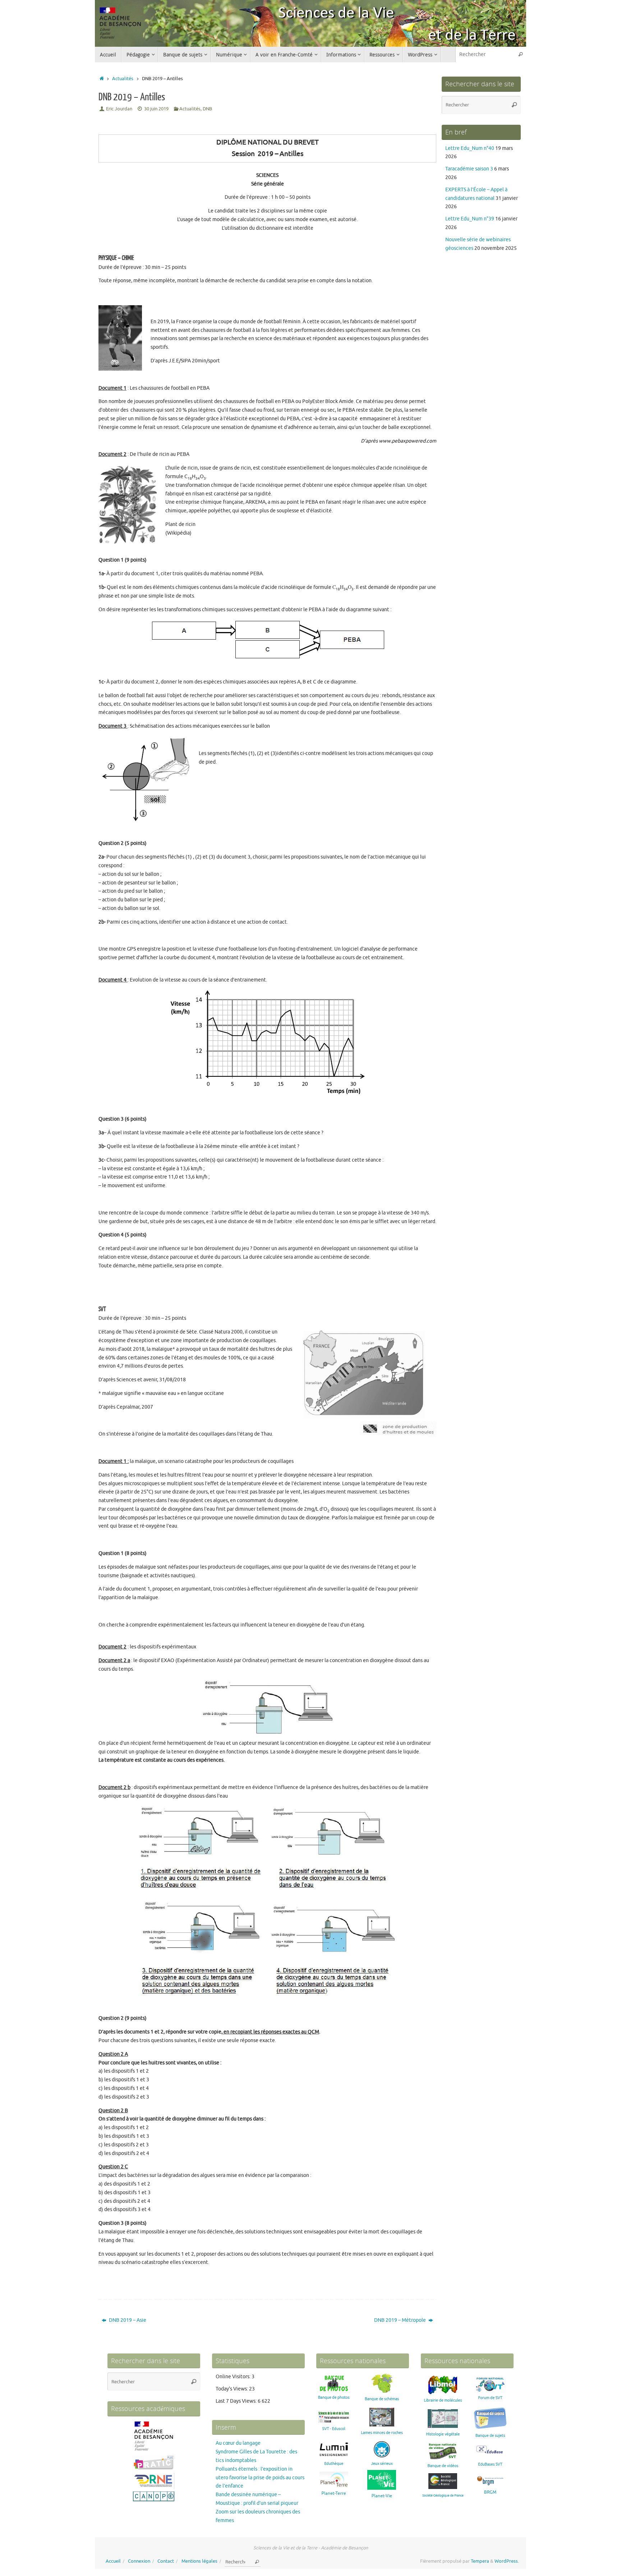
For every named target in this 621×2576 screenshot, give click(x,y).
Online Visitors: (234, 2377)
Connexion (139, 2561)
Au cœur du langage (238, 2443)
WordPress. (507, 2561)
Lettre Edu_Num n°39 (470, 219)
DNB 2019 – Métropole (401, 2320)
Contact (166, 2561)
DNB (207, 109)
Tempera (480, 2561)
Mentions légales (199, 2561)
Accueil (113, 2561)
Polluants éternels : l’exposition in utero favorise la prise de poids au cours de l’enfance (260, 2478)
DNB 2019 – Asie (127, 2320)
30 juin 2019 (156, 109)
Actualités (123, 79)
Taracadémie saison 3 (469, 169)
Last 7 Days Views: (237, 2401)
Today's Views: (232, 2389)
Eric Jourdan (119, 109)
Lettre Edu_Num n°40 (470, 148)
